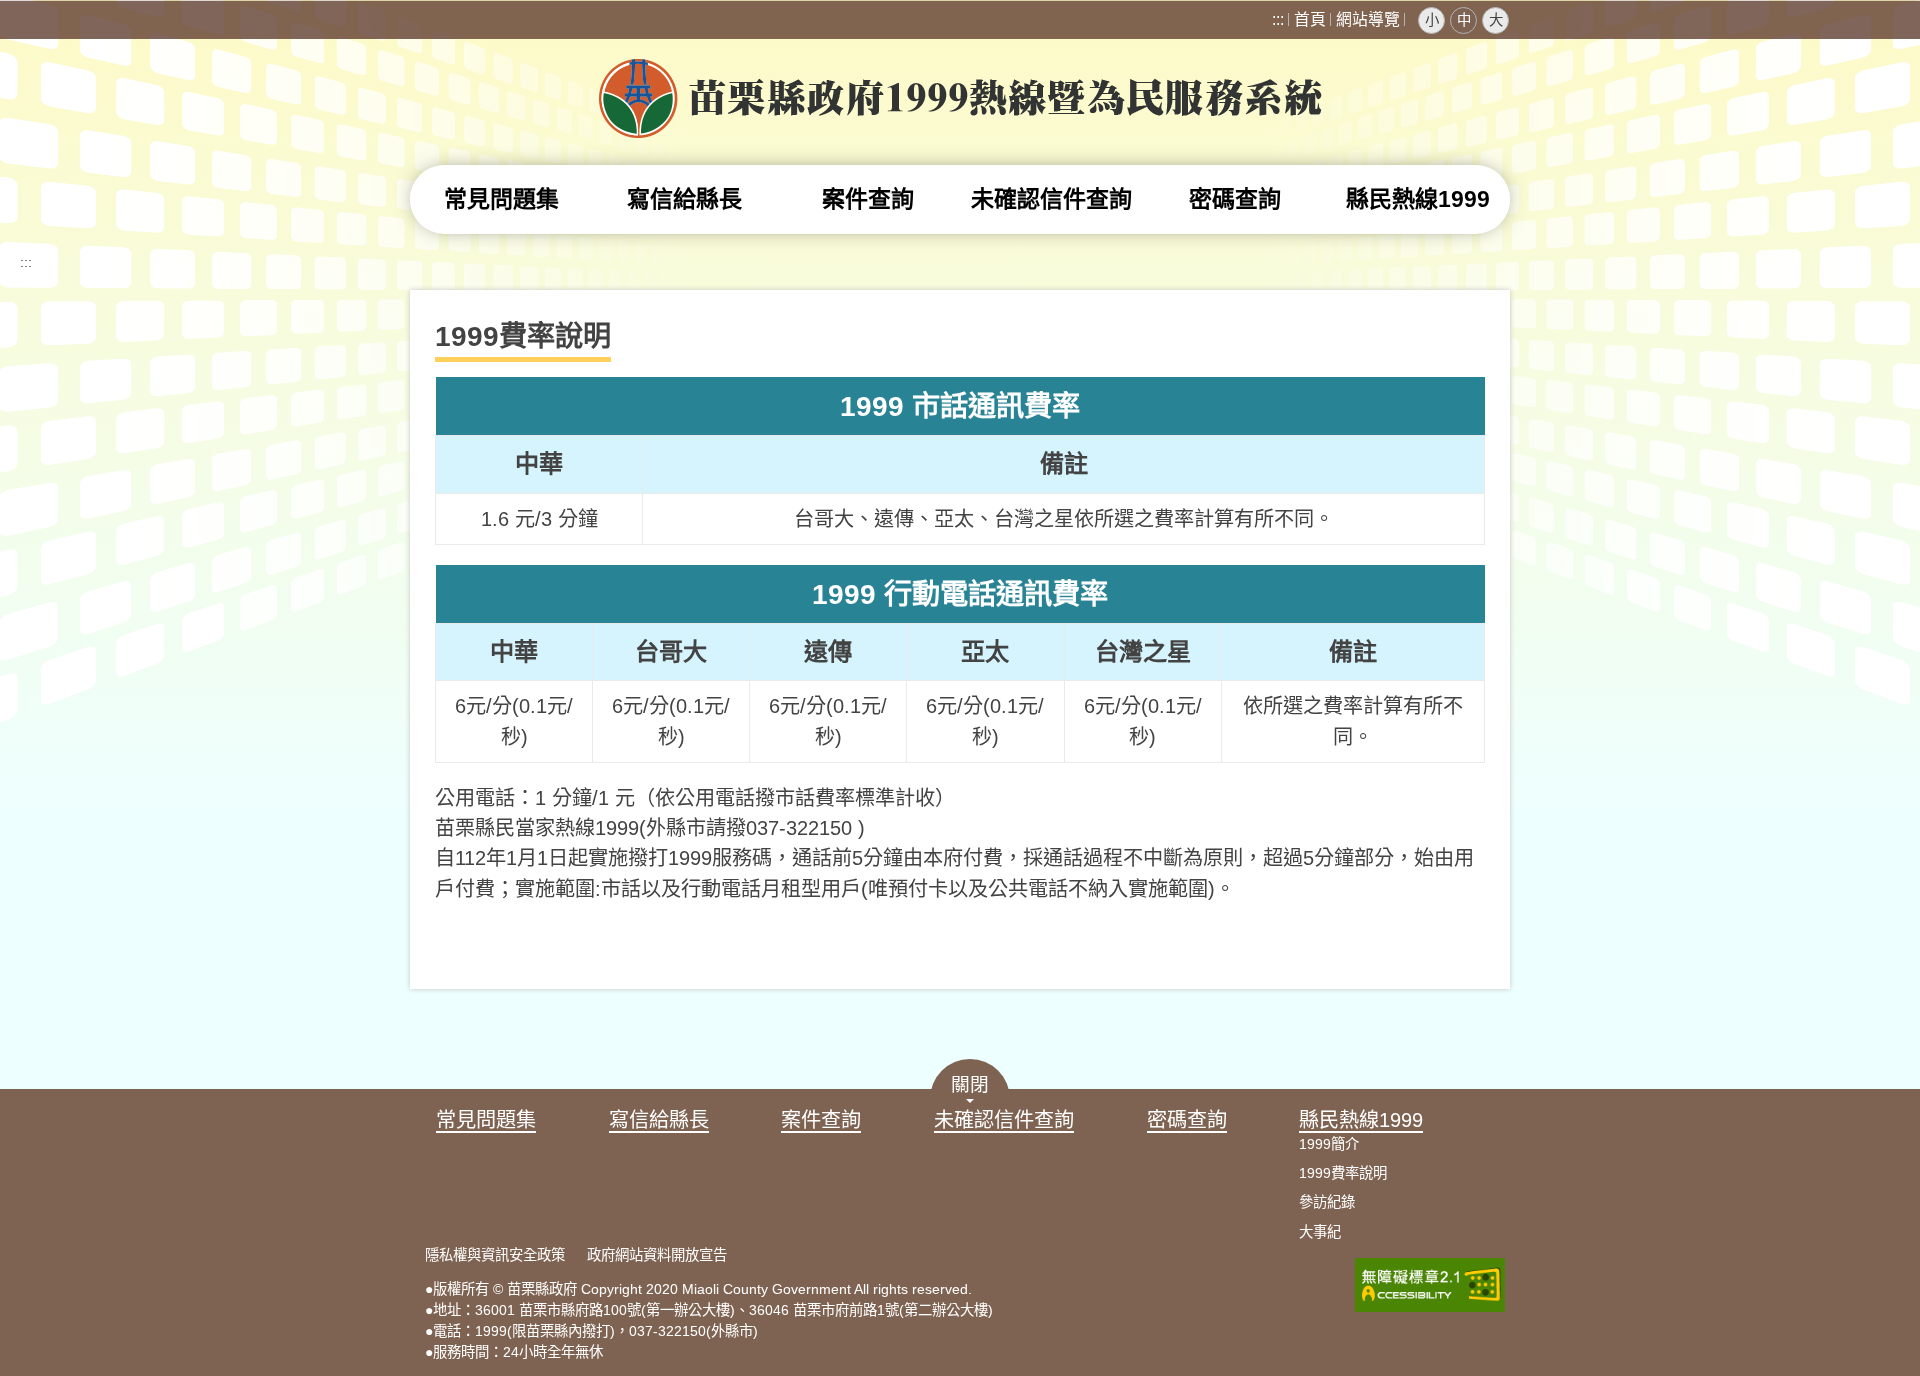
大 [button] (1496, 20)
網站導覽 (1368, 19)
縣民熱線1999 (1418, 199)
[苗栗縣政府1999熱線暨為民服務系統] (960, 128)
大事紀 (1320, 1232)
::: (1278, 19)
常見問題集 (501, 199)
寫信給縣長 (684, 199)
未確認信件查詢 (1051, 199)
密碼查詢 (1235, 199)
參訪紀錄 (1327, 1202)
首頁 (1310, 19)
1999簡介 (1329, 1144)
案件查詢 (868, 199)
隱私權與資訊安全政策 (495, 1255)
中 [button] (1464, 20)
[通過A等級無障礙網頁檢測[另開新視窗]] (1430, 1307)
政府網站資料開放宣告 (657, 1255)
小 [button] (1432, 20)
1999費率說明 (1343, 1173)
